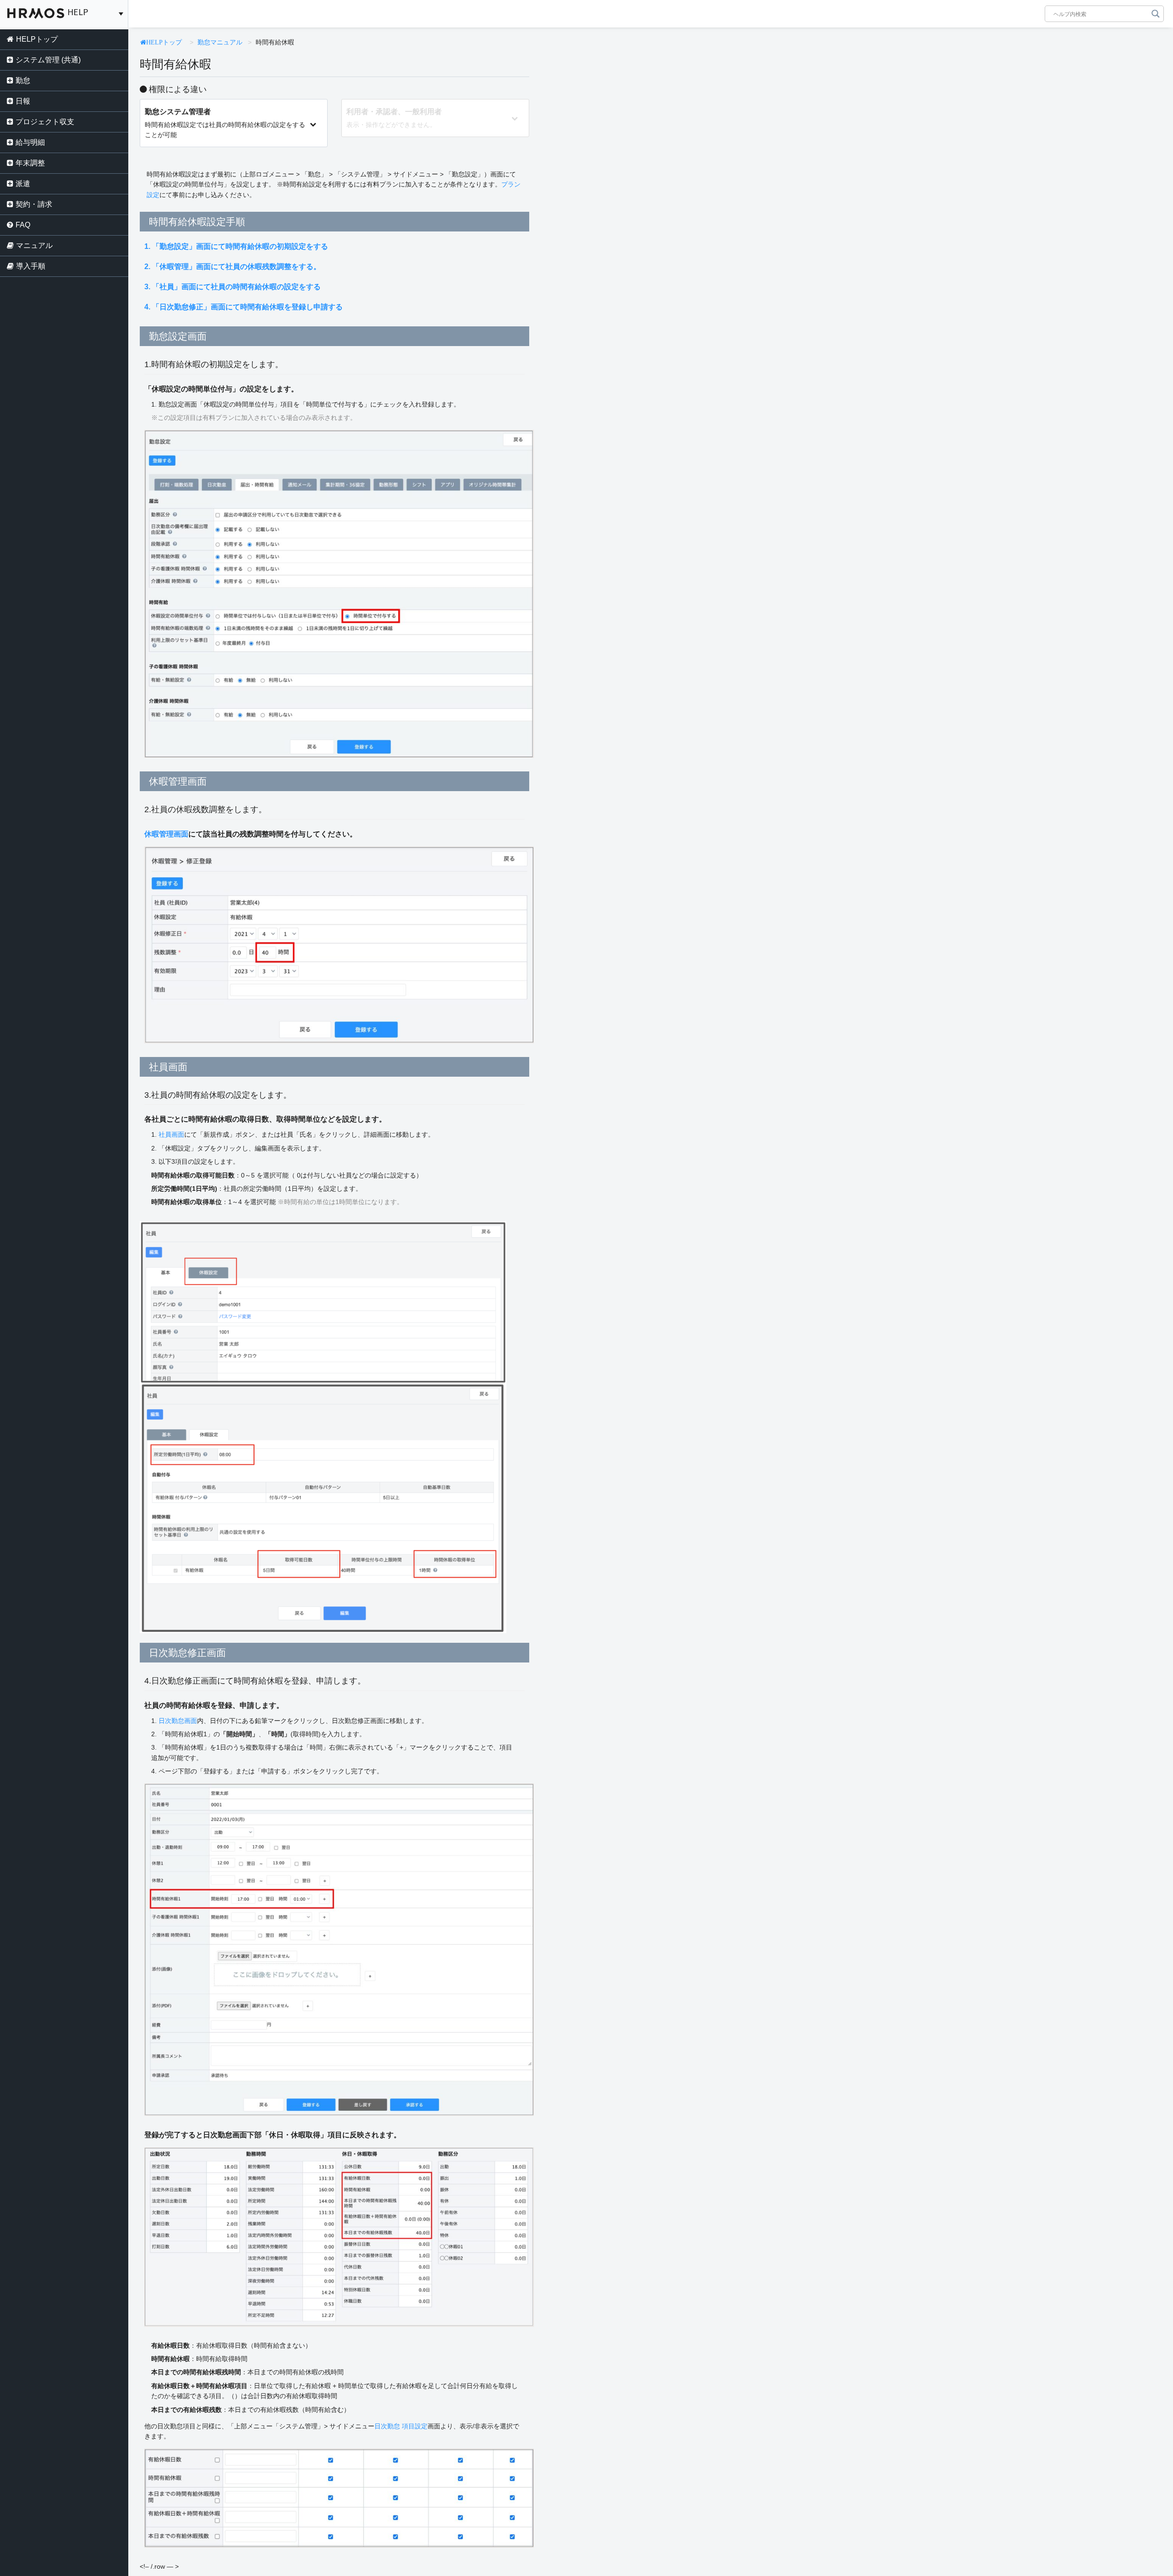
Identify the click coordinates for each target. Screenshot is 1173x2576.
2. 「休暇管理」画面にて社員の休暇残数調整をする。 (233, 267)
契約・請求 (34, 204)
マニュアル (34, 245)
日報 (23, 101)
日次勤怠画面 (178, 1721)
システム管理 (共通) (48, 60)
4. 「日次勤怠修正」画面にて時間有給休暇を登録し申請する (244, 307)
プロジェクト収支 (45, 122)
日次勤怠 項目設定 (401, 2426)
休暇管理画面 (166, 834)
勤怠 (23, 80)
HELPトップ (37, 39)
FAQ (23, 225)
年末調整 (30, 163)
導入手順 (31, 266)
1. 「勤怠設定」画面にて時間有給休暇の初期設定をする (236, 246)
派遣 (23, 184)
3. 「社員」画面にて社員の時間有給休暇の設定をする (233, 287)
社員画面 (171, 1134)
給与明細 (30, 142)
